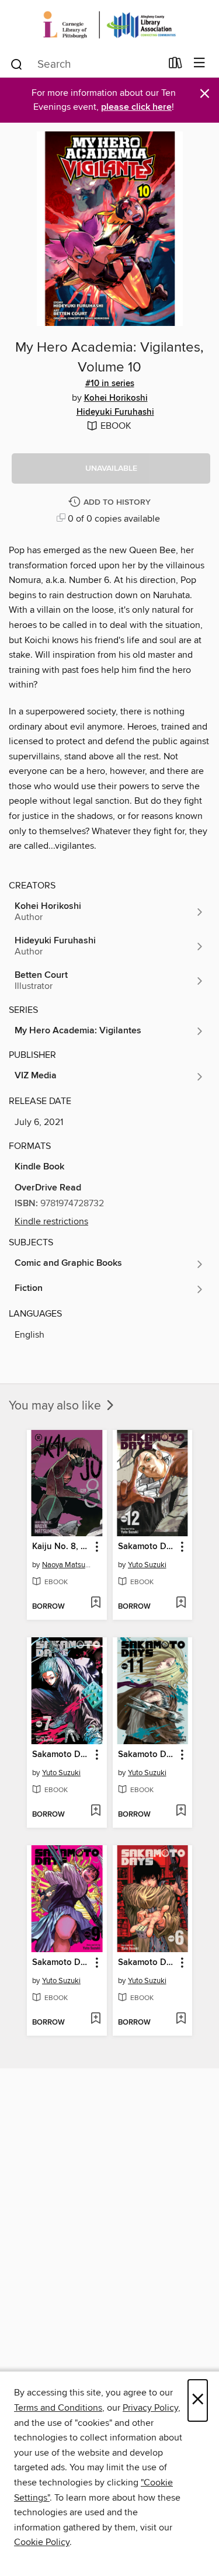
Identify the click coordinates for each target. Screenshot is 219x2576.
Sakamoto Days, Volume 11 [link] (147, 1755)
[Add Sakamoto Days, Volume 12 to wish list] (181, 1603)
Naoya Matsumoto (68, 1565)
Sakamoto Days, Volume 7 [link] (61, 1755)
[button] (111, 468)
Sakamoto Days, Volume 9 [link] (61, 1963)
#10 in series (110, 384)
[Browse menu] (199, 63)
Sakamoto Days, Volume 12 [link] (147, 1547)
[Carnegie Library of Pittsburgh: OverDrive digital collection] (109, 25)
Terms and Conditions (58, 2408)
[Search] (17, 64)
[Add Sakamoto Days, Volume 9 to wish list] (95, 2019)
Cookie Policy (42, 2542)
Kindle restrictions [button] (51, 1221)
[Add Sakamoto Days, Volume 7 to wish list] (95, 1811)
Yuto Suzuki (147, 1565)
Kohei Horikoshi (116, 398)
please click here (136, 107)
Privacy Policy (150, 2408)
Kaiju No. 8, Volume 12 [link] (61, 1547)
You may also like (56, 1406)
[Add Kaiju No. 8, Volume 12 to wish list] (95, 1603)
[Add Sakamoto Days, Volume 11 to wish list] (181, 1811)
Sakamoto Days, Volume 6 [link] (147, 1963)
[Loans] (175, 65)
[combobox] (85, 64)
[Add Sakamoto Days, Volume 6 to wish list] (181, 2019)
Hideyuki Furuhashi (115, 412)
